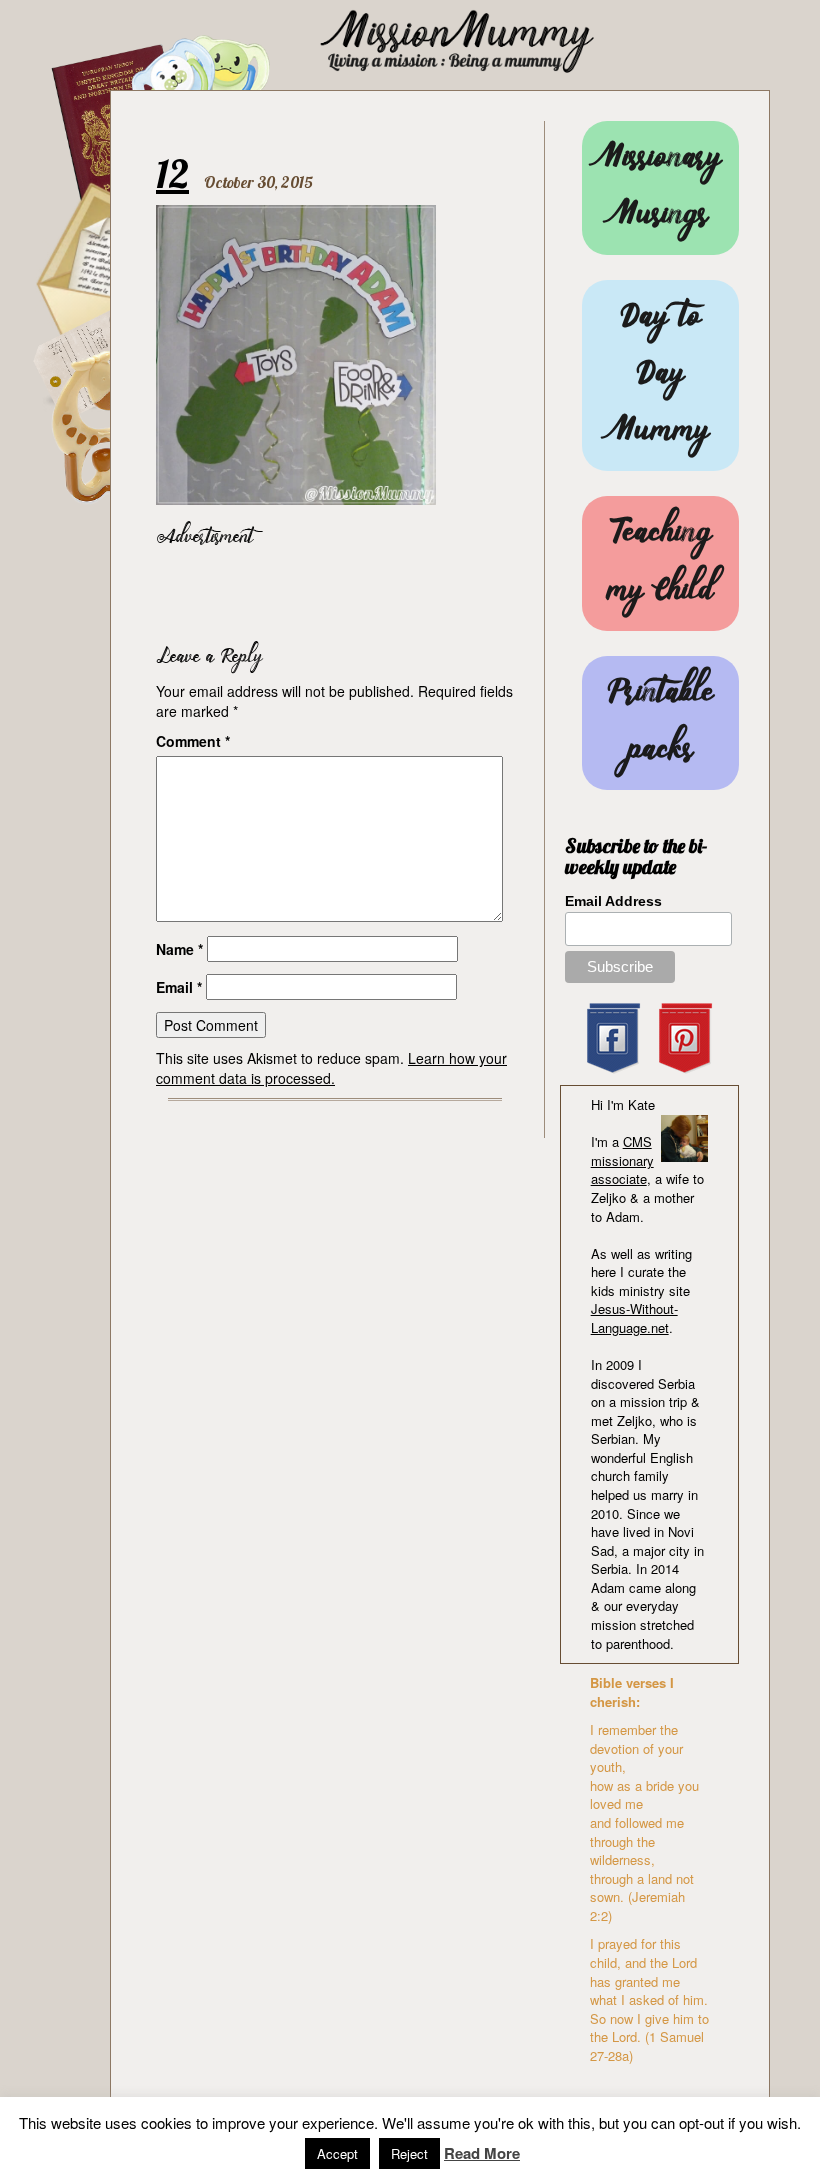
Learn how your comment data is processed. (331, 1068)
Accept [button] (337, 2153)
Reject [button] (409, 2153)
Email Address (613, 901)
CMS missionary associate (622, 1160)
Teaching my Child (660, 563)
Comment (193, 741)
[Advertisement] (390, 591)
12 (172, 173)
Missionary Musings (660, 188)
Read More (482, 2153)
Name (179, 949)
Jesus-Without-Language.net (634, 1318)
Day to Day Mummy (660, 375)
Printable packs (660, 723)
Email (179, 987)
